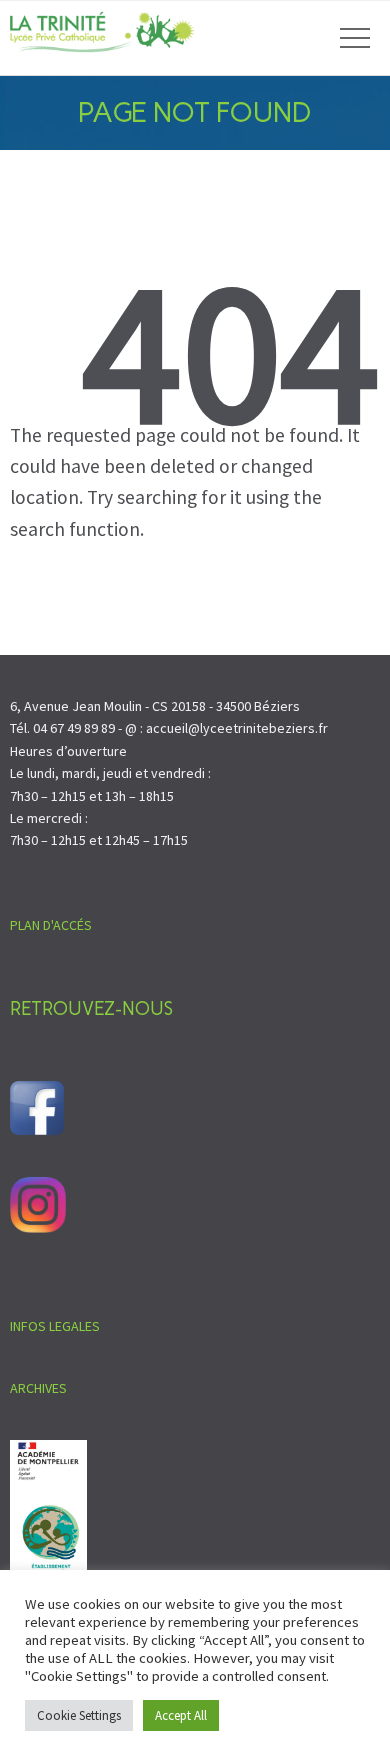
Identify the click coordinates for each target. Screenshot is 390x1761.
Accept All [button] (181, 1715)
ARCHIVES (38, 1388)
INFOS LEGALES (55, 1326)
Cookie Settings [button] (79, 1715)
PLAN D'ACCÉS (51, 925)
